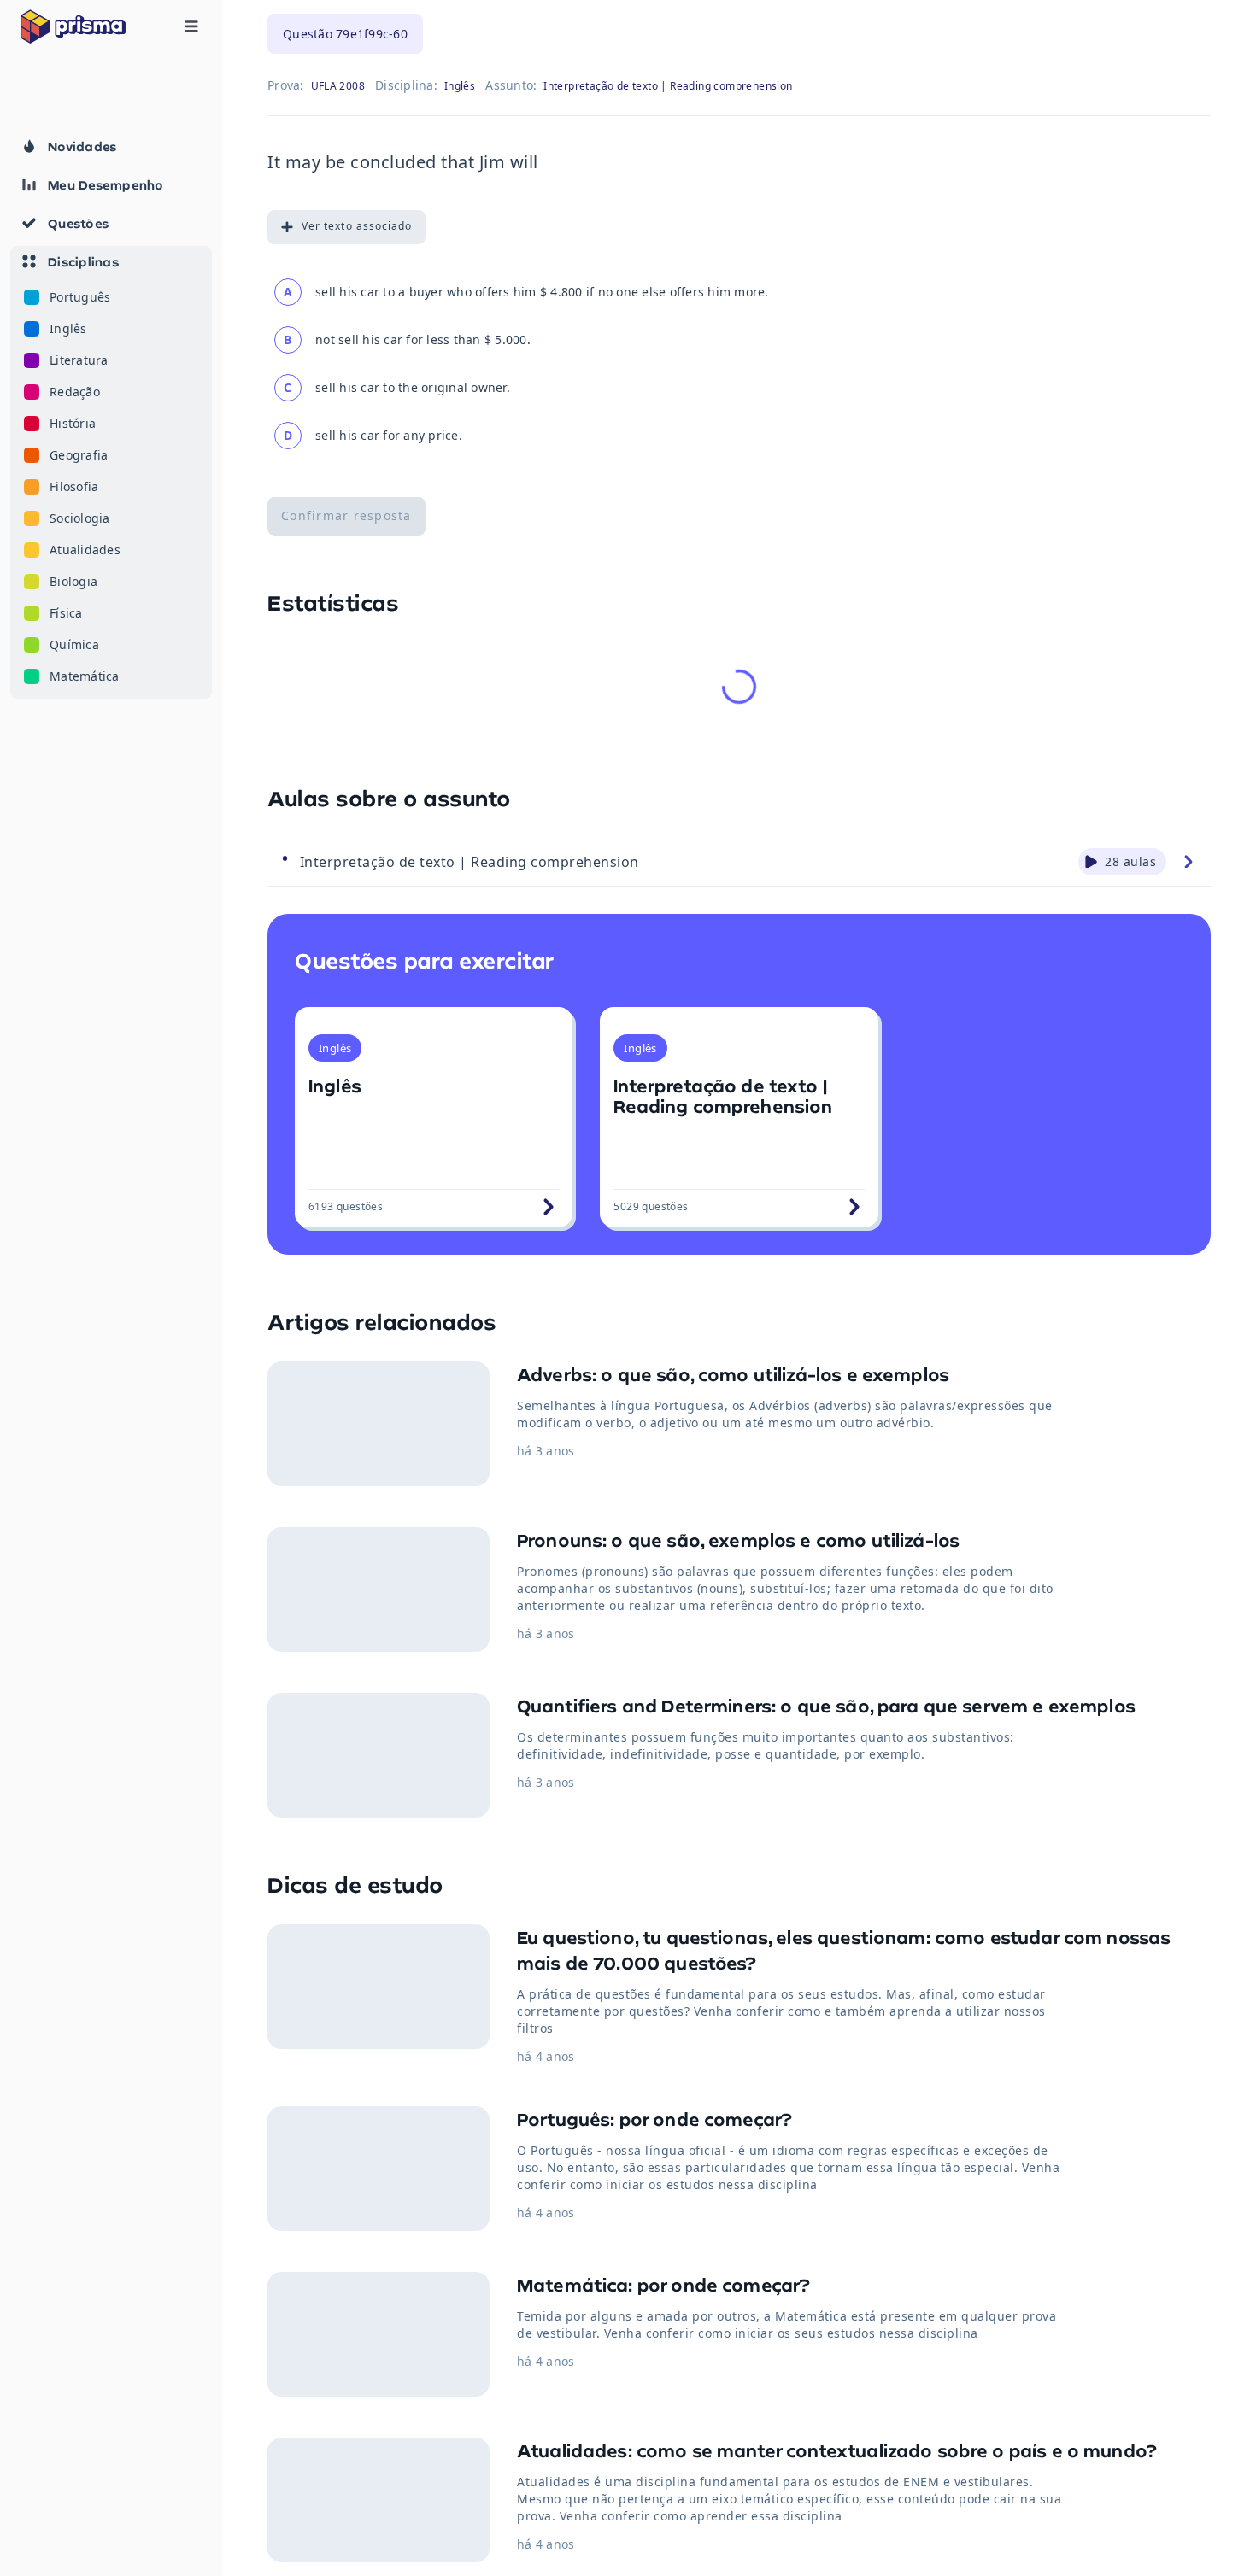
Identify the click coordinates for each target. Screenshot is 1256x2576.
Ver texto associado (357, 226)
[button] (111, 472)
